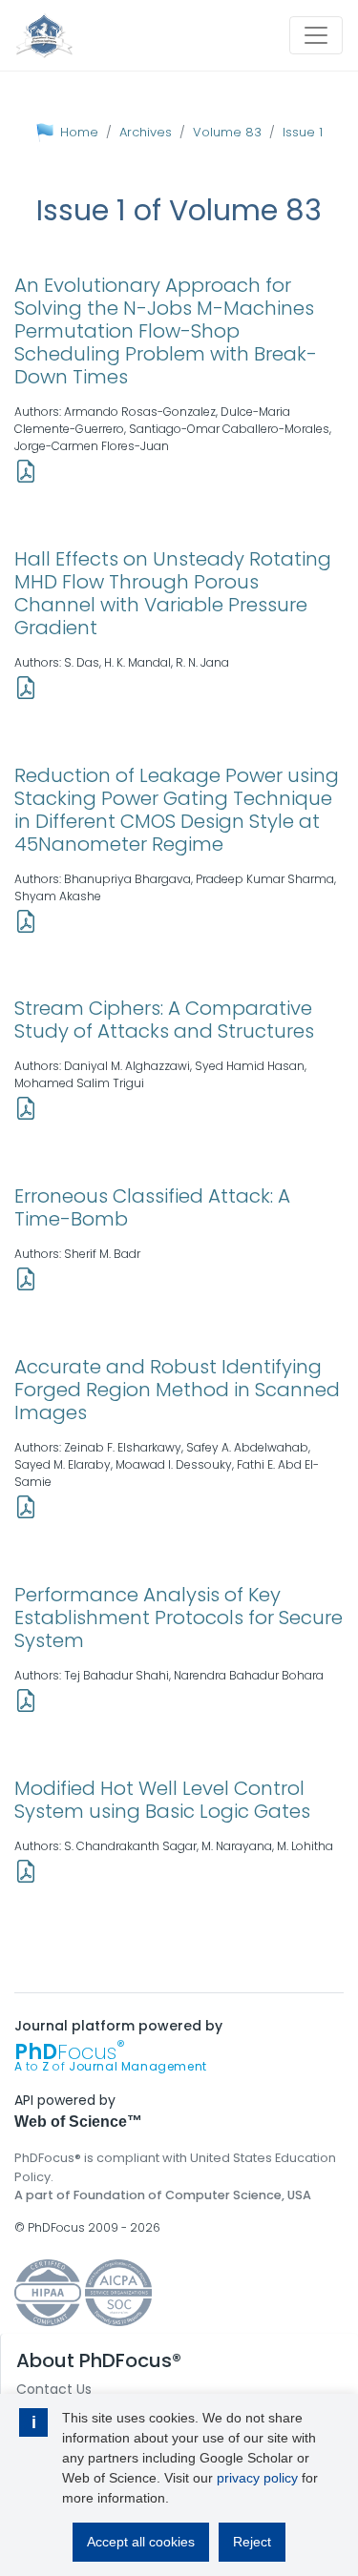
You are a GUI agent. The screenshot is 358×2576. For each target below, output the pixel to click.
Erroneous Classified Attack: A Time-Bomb (152, 1207)
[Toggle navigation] (316, 35)
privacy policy (257, 2478)
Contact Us (54, 2389)
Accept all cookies (141, 2542)
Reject (252, 2542)
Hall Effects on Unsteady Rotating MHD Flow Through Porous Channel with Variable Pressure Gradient (173, 593)
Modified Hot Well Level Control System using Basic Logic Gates (162, 1800)
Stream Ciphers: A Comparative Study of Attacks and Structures (164, 1020)
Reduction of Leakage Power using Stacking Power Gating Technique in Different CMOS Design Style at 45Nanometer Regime (177, 810)
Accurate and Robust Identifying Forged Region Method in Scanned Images (177, 1390)
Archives (146, 132)
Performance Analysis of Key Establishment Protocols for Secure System (179, 1618)
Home (79, 132)
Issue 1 (303, 132)
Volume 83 (227, 132)
